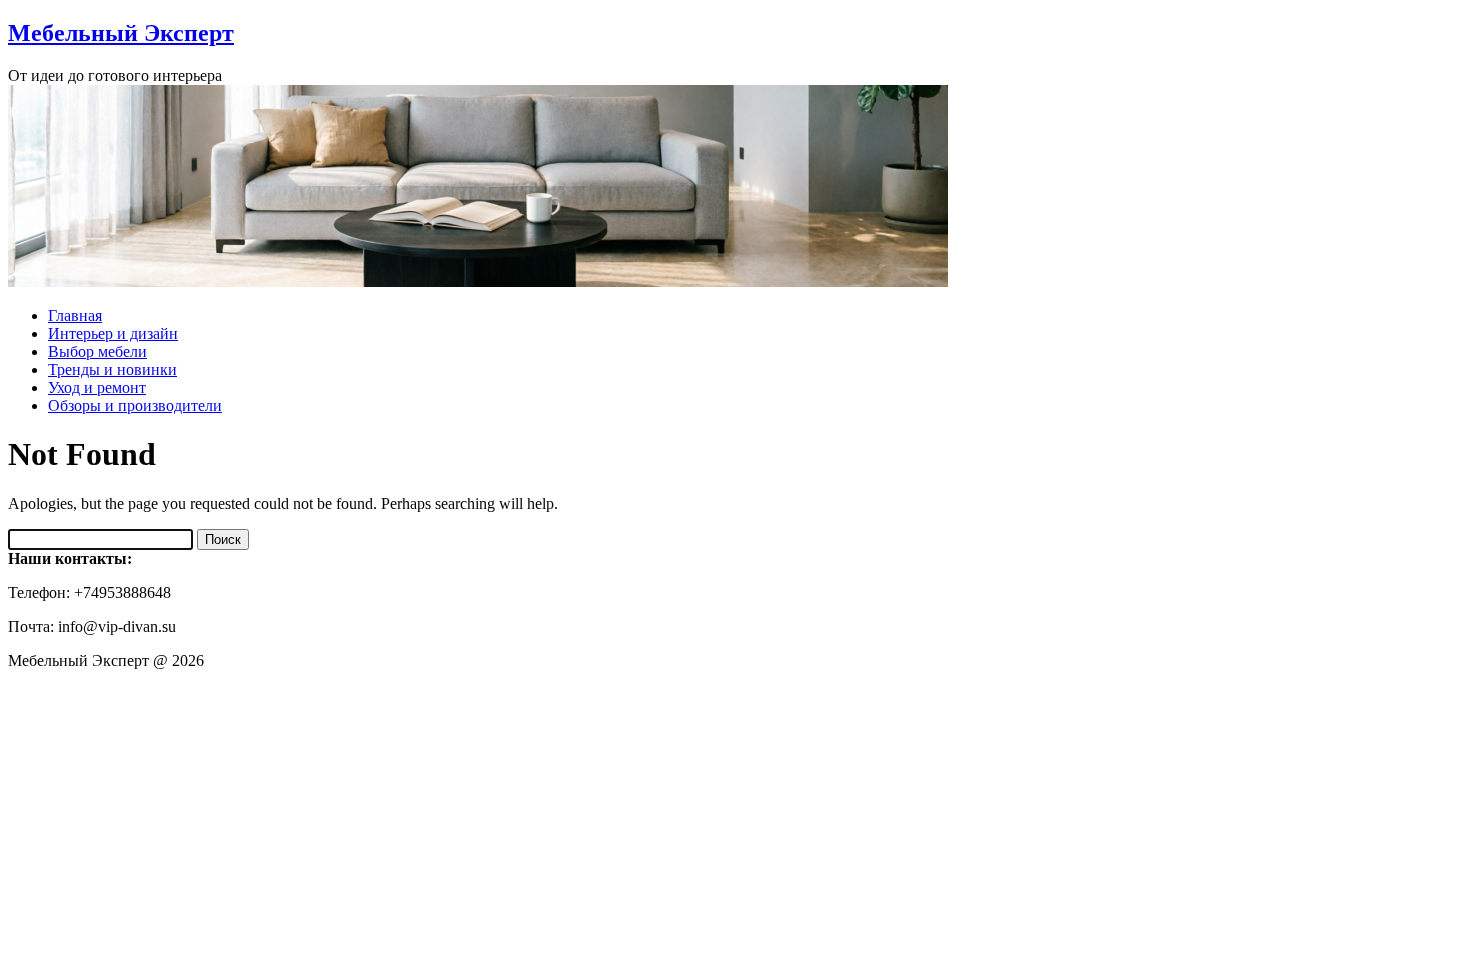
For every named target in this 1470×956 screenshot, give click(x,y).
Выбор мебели (97, 351)
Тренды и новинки (112, 369)
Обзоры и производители (135, 405)
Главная (75, 315)
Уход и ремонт (97, 387)
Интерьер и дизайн (113, 333)
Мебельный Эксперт (121, 33)
